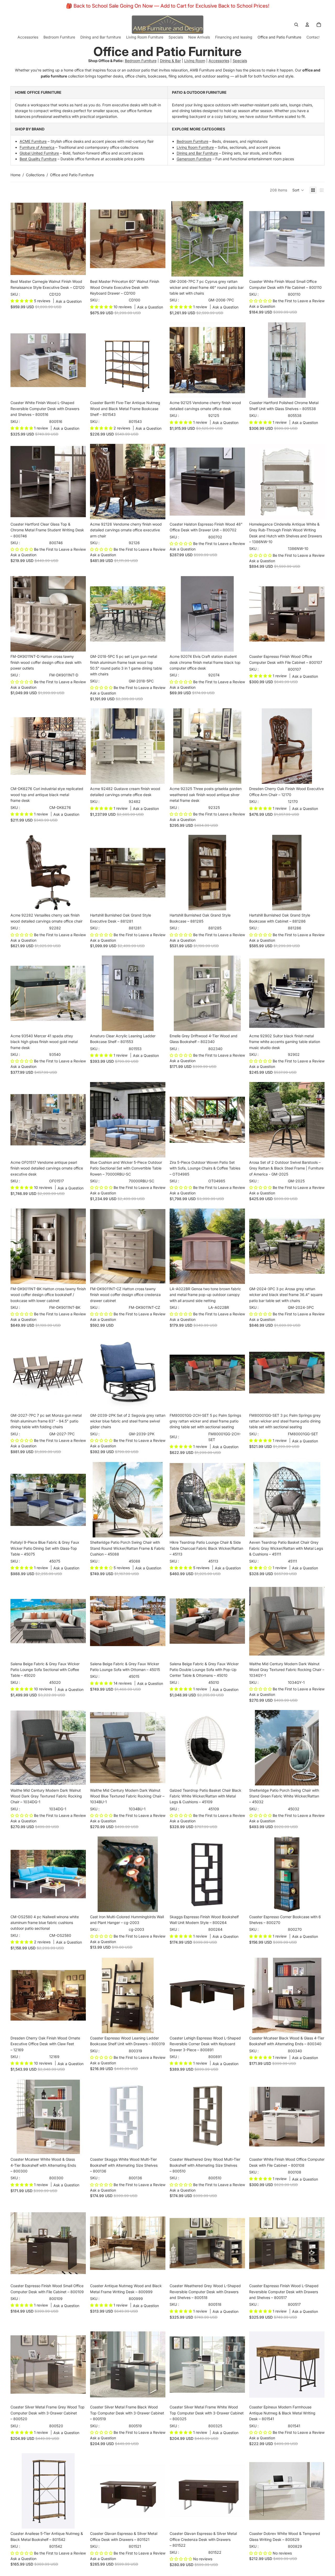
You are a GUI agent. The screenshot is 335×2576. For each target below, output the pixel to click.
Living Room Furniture (195, 147)
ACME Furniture (33, 141)
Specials (240, 61)
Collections (35, 175)
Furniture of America (37, 147)
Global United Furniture (39, 153)
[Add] (78, 268)
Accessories (219, 61)
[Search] (296, 25)
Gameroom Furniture (194, 159)
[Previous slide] (18, 239)
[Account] (307, 25)
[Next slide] (78, 239)
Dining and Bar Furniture (197, 153)
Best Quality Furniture (38, 159)
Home (15, 175)
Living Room (195, 61)
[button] (298, 190)
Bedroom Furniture (141, 61)
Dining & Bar (170, 61)
